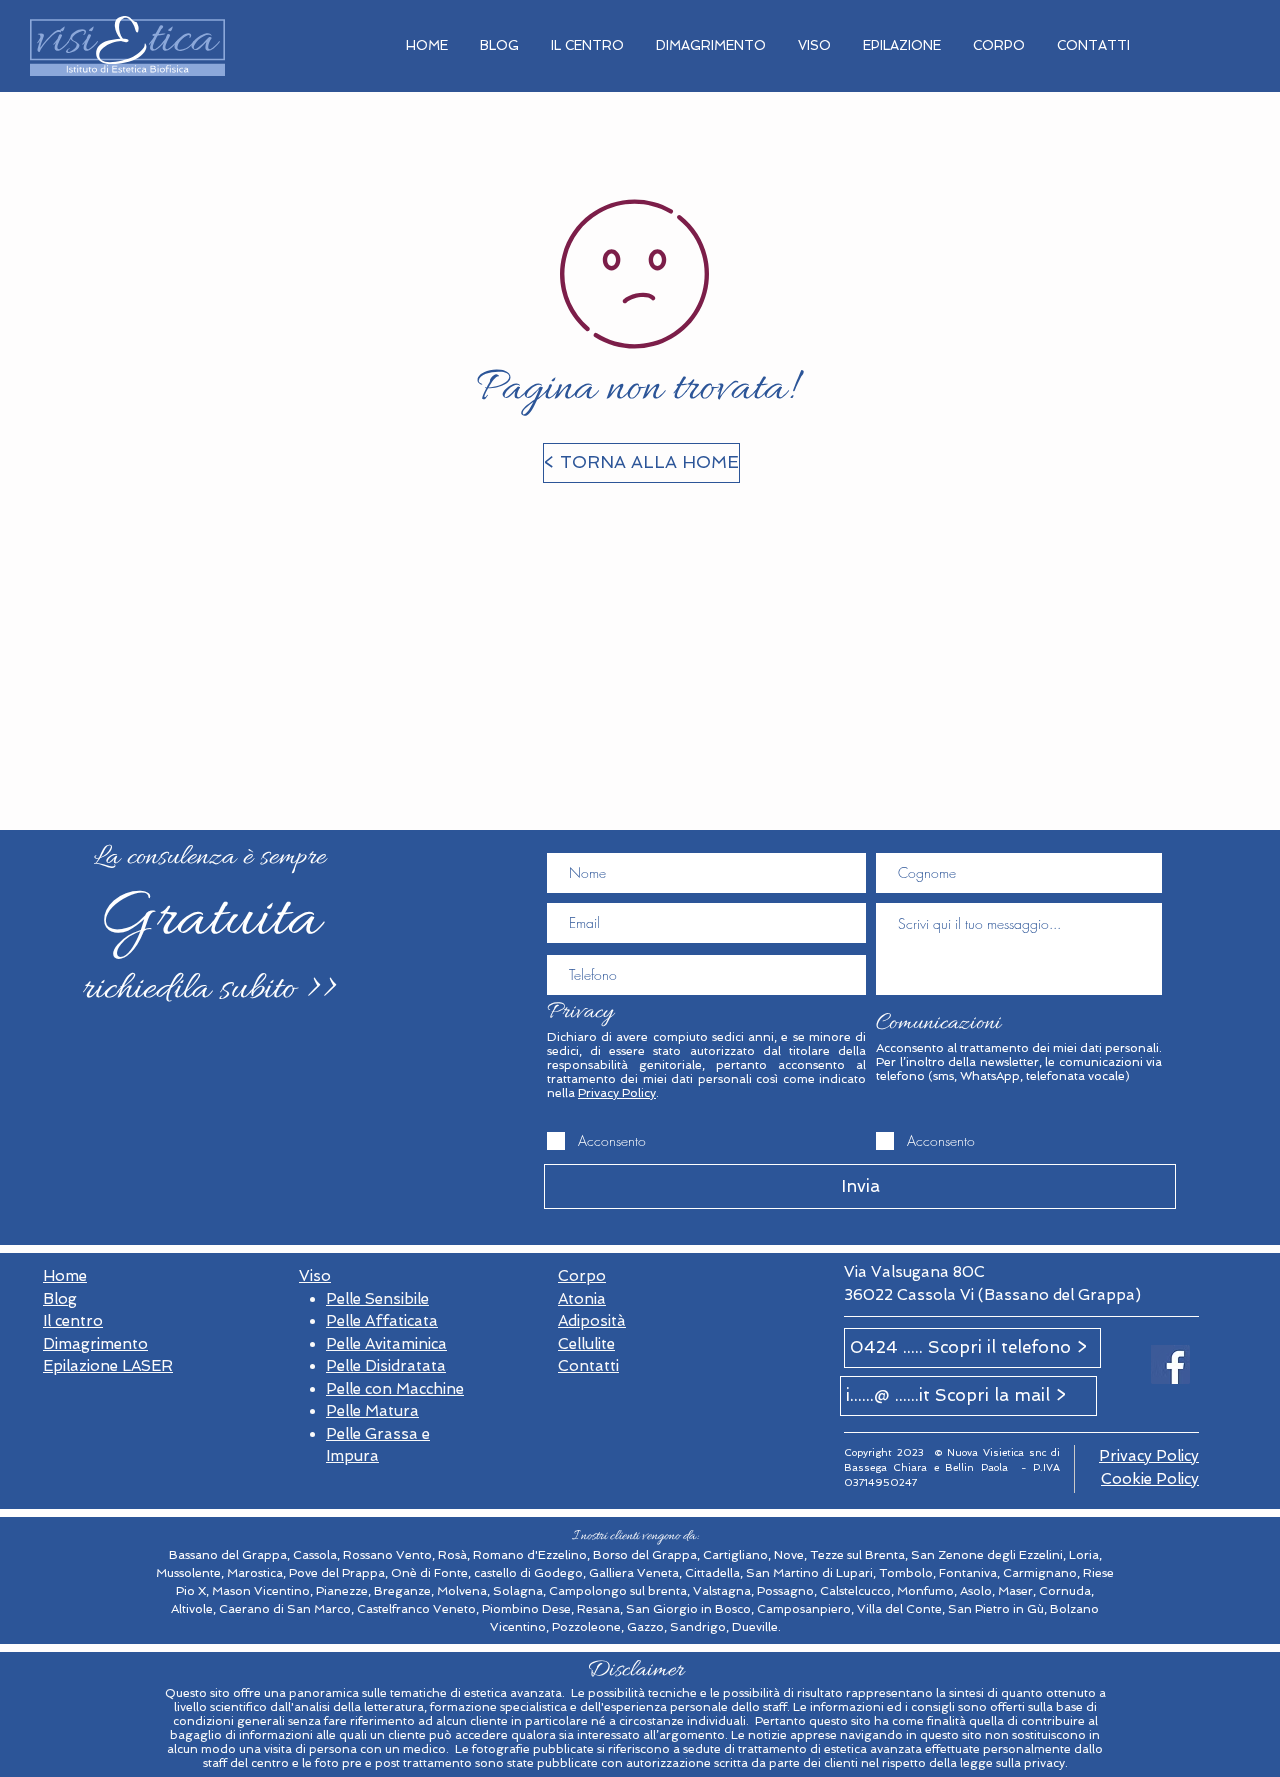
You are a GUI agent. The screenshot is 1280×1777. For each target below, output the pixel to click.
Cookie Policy (1150, 1479)
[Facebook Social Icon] (1170, 1364)
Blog (60, 1299)
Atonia (582, 1299)
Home (65, 1276)
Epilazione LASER (108, 1366)
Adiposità (592, 1321)
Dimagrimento (95, 1344)
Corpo (582, 1276)
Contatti (588, 1366)
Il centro (73, 1321)
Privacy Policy (617, 1093)
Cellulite (586, 1344)
